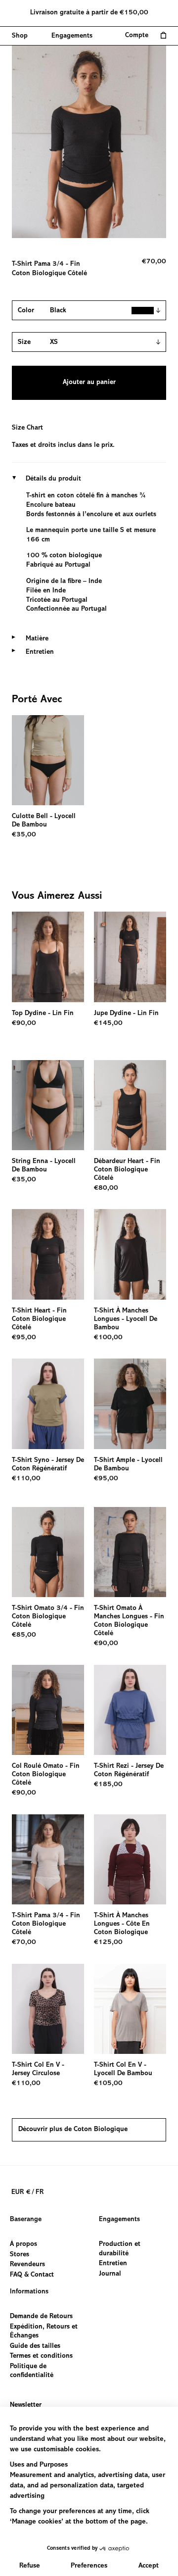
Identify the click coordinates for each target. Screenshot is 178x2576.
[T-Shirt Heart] (48, 1254)
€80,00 (106, 1188)
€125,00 (108, 1943)
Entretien (113, 2264)
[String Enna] (48, 1105)
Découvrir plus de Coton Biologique (73, 2130)
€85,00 (24, 1635)
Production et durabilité (120, 2249)
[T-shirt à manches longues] (130, 1254)
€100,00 (108, 1338)
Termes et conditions (41, 2356)
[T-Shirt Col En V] (48, 2009)
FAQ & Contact (32, 2275)
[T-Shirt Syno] (48, 1404)
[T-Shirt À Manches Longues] (130, 1860)
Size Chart (27, 428)
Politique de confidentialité (32, 2371)
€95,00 (24, 1338)
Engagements (119, 2220)
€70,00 (24, 1943)
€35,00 (24, 835)
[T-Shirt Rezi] (130, 1710)
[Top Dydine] (48, 957)
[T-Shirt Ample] (130, 1404)
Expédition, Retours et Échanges (44, 2332)
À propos (23, 2244)
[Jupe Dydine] (130, 957)
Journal (110, 2274)
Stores (20, 2254)
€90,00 (24, 1023)
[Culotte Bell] (48, 760)
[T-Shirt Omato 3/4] (48, 1552)
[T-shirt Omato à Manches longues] (130, 1552)
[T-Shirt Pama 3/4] (48, 1860)
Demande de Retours (41, 2317)
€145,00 (108, 1023)
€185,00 (108, 1785)
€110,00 (26, 1479)
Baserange (26, 2220)
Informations (29, 2292)
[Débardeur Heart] (130, 1105)
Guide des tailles (35, 2346)
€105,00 (108, 2084)
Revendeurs (27, 2265)
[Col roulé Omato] (48, 1710)
